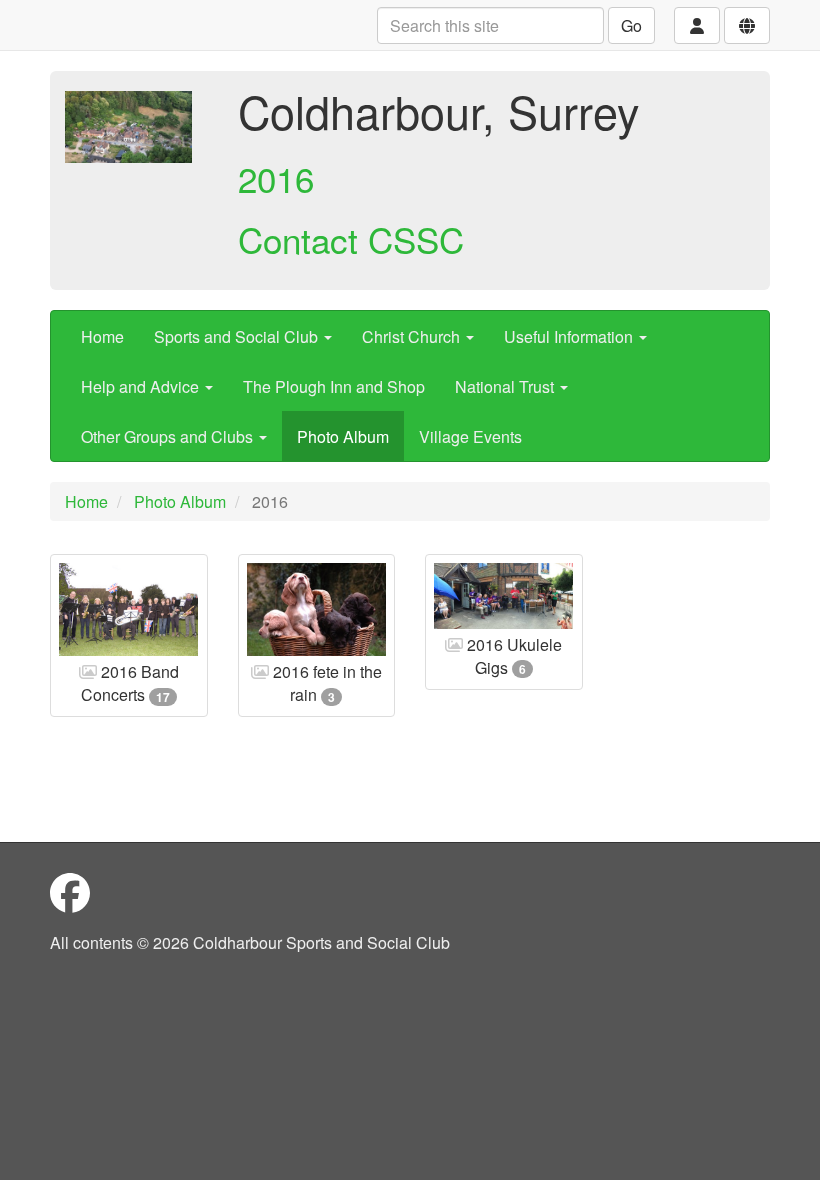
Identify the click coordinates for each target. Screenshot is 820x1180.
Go (631, 25)
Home (102, 336)
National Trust (506, 386)
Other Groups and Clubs (169, 436)
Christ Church (413, 336)
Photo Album (343, 436)
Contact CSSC (351, 239)
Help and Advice (142, 386)
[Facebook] (70, 891)
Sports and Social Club (238, 336)
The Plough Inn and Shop (334, 386)
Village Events (470, 436)
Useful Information (570, 336)
